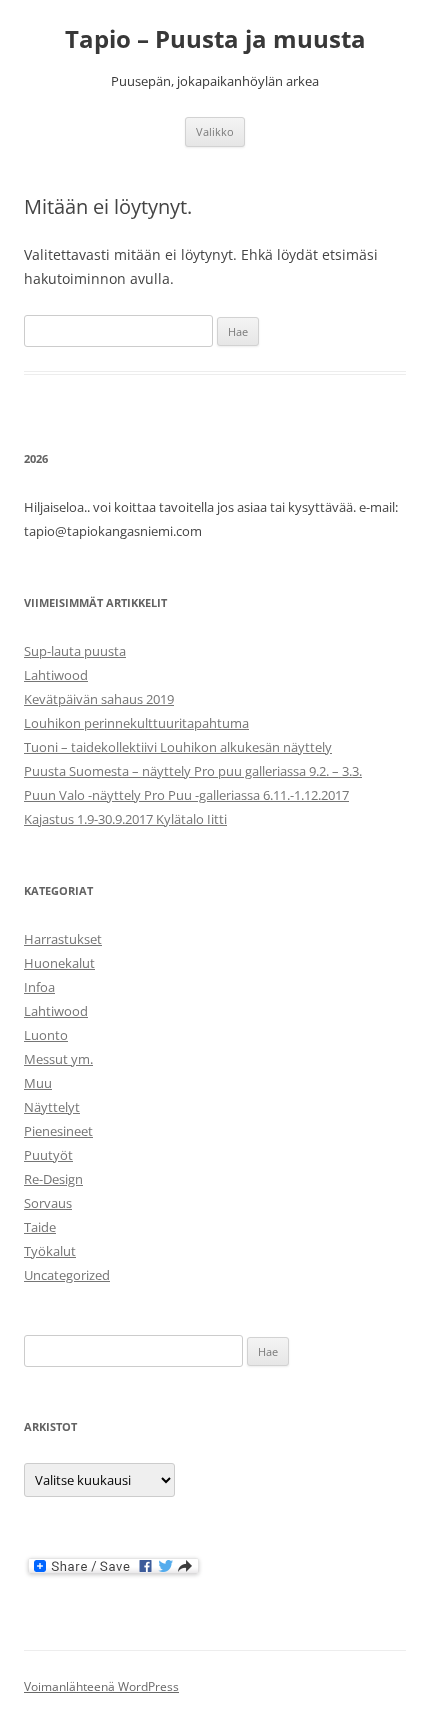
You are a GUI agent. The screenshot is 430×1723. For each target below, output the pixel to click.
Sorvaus (48, 1203)
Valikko (215, 131)
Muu (38, 1083)
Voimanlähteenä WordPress (101, 1686)
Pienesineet (58, 1131)
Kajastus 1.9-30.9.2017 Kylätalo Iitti (125, 819)
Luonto (46, 1035)
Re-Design (53, 1179)
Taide (40, 1227)
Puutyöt (48, 1155)
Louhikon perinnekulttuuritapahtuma (136, 723)
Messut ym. (58, 1059)
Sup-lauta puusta (75, 651)
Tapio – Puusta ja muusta (215, 39)
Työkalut (50, 1251)
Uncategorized (67, 1275)
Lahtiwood (56, 675)
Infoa (39, 987)
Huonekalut (59, 963)
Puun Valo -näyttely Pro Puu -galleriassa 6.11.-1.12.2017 (186, 795)
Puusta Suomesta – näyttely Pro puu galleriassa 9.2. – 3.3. (193, 771)
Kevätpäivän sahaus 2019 (99, 699)
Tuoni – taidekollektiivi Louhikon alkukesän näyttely (178, 747)
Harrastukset (63, 939)
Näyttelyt (52, 1107)
